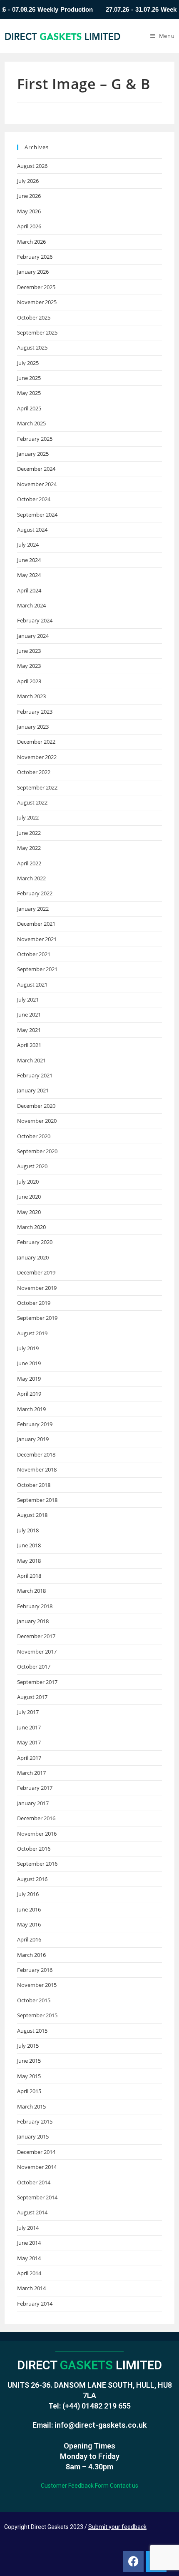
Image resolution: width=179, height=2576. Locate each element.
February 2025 (35, 439)
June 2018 (29, 1545)
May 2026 (29, 211)
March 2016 (31, 1955)
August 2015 (32, 2031)
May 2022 (29, 848)
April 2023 (29, 681)
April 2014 (29, 2273)
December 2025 (36, 287)
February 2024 (35, 620)
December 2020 (36, 1106)
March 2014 (31, 2288)
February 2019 (35, 1424)
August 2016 (32, 1879)
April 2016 (29, 1939)
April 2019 (29, 1394)
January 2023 (33, 727)
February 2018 (35, 1606)
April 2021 (29, 1045)
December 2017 (36, 1636)
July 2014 (28, 2228)
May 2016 (29, 1924)
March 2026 (31, 242)
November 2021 (37, 939)
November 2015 (37, 1985)
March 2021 (31, 1060)
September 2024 (37, 515)
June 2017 (29, 1727)
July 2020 (28, 1182)
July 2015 (28, 2046)
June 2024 (29, 560)
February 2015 (35, 2121)
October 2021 (34, 954)
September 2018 (37, 1500)
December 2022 (36, 742)
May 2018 (29, 1561)
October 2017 (34, 1667)
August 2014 (32, 2212)
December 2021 (36, 924)
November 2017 (37, 1652)
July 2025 (28, 363)
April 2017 (29, 1758)
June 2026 (29, 196)
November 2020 (37, 1121)
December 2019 (36, 1272)
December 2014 (36, 2152)
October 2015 (34, 2000)
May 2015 (29, 2076)
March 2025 (31, 423)
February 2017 (35, 1788)
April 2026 (29, 226)
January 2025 (33, 454)
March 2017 (31, 1773)
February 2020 (35, 1242)
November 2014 (37, 2167)
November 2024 (37, 484)
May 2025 (29, 393)
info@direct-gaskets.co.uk (101, 2425)
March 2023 (31, 696)
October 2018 (34, 1485)
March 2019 (31, 1409)
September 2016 (37, 1864)
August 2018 (32, 1515)
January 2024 (33, 636)
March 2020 (31, 1227)
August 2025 (32, 347)
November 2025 (37, 302)
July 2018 (28, 1530)
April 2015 (29, 2091)
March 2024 (31, 605)
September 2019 (37, 1318)
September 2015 (37, 2015)
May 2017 (29, 1742)
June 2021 (29, 1014)
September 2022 (37, 787)
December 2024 (36, 469)
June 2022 (29, 833)
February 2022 (35, 893)
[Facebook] (133, 2561)
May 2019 (29, 1379)
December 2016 (36, 1818)
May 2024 (29, 575)
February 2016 (35, 1970)
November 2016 (37, 1834)
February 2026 (35, 257)
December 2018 (36, 1454)
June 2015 (29, 2061)
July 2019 (28, 1348)
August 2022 (32, 802)
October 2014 (34, 2182)
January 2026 (33, 272)
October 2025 (34, 317)
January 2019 (33, 1439)
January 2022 (33, 909)
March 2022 (31, 878)
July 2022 (28, 817)
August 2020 (32, 1166)
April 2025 (29, 408)
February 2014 (35, 2304)
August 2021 (32, 984)
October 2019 (34, 1303)
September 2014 (37, 2197)
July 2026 (28, 181)
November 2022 (37, 757)
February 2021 (35, 1075)
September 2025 (37, 332)
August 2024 (32, 530)
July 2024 (28, 545)
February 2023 (35, 712)
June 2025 (29, 378)
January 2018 (33, 1621)
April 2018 (29, 1576)
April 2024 (29, 590)
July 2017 (28, 1712)
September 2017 (37, 1682)
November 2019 (37, 1288)
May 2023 (29, 666)
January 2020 (33, 1257)
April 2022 (29, 863)
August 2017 (32, 1697)
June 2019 (29, 1363)
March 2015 (31, 2106)
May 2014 (29, 2258)
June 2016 (29, 1909)
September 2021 (37, 969)
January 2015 (33, 2136)
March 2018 (31, 1591)
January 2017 (33, 1803)
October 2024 (34, 499)
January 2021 (33, 1090)
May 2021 (29, 1030)
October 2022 (34, 772)
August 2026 (32, 166)
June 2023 (29, 651)
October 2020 (34, 1136)
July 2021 (28, 999)
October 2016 (34, 1849)
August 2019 (32, 1333)
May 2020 (29, 1212)
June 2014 (29, 2243)
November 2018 (37, 1469)
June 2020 (29, 1197)
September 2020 (37, 1151)
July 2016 (28, 1894)
